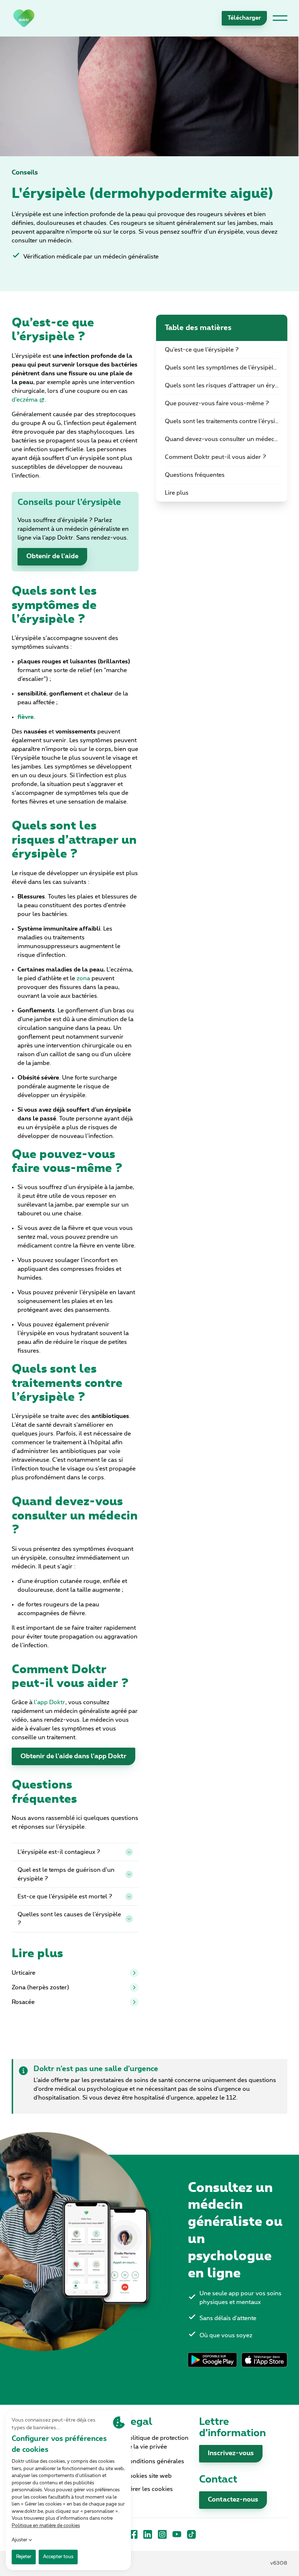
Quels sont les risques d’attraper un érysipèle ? (226, 386)
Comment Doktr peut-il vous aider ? (215, 457)
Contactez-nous (233, 2500)
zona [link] (83, 978)
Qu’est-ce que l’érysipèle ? (202, 350)
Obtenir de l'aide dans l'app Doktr (73, 1756)
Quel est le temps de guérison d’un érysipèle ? (66, 1874)
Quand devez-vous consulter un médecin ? (225, 439)
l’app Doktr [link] (50, 1702)
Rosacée (23, 2002)
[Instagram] (162, 2534)
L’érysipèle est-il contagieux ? (59, 1852)
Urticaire (24, 1973)
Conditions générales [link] (155, 2461)
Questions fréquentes (195, 475)
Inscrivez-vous (231, 2453)
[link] (24, 18)
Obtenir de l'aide (52, 556)
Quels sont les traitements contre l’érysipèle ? (226, 421)
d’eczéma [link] (25, 400)
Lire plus (177, 493)
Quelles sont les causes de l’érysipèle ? (69, 1919)
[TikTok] (191, 2534)
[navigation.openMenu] (280, 18)
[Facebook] (133, 2534)
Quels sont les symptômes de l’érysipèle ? (223, 368)
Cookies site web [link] (148, 2476)
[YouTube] (177, 2534)
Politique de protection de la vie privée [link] (157, 2442)
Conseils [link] (25, 173)
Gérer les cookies (149, 2489)
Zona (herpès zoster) (40, 1987)
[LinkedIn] (148, 2534)
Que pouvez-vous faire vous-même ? (217, 403)
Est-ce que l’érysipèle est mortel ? (65, 1897)
